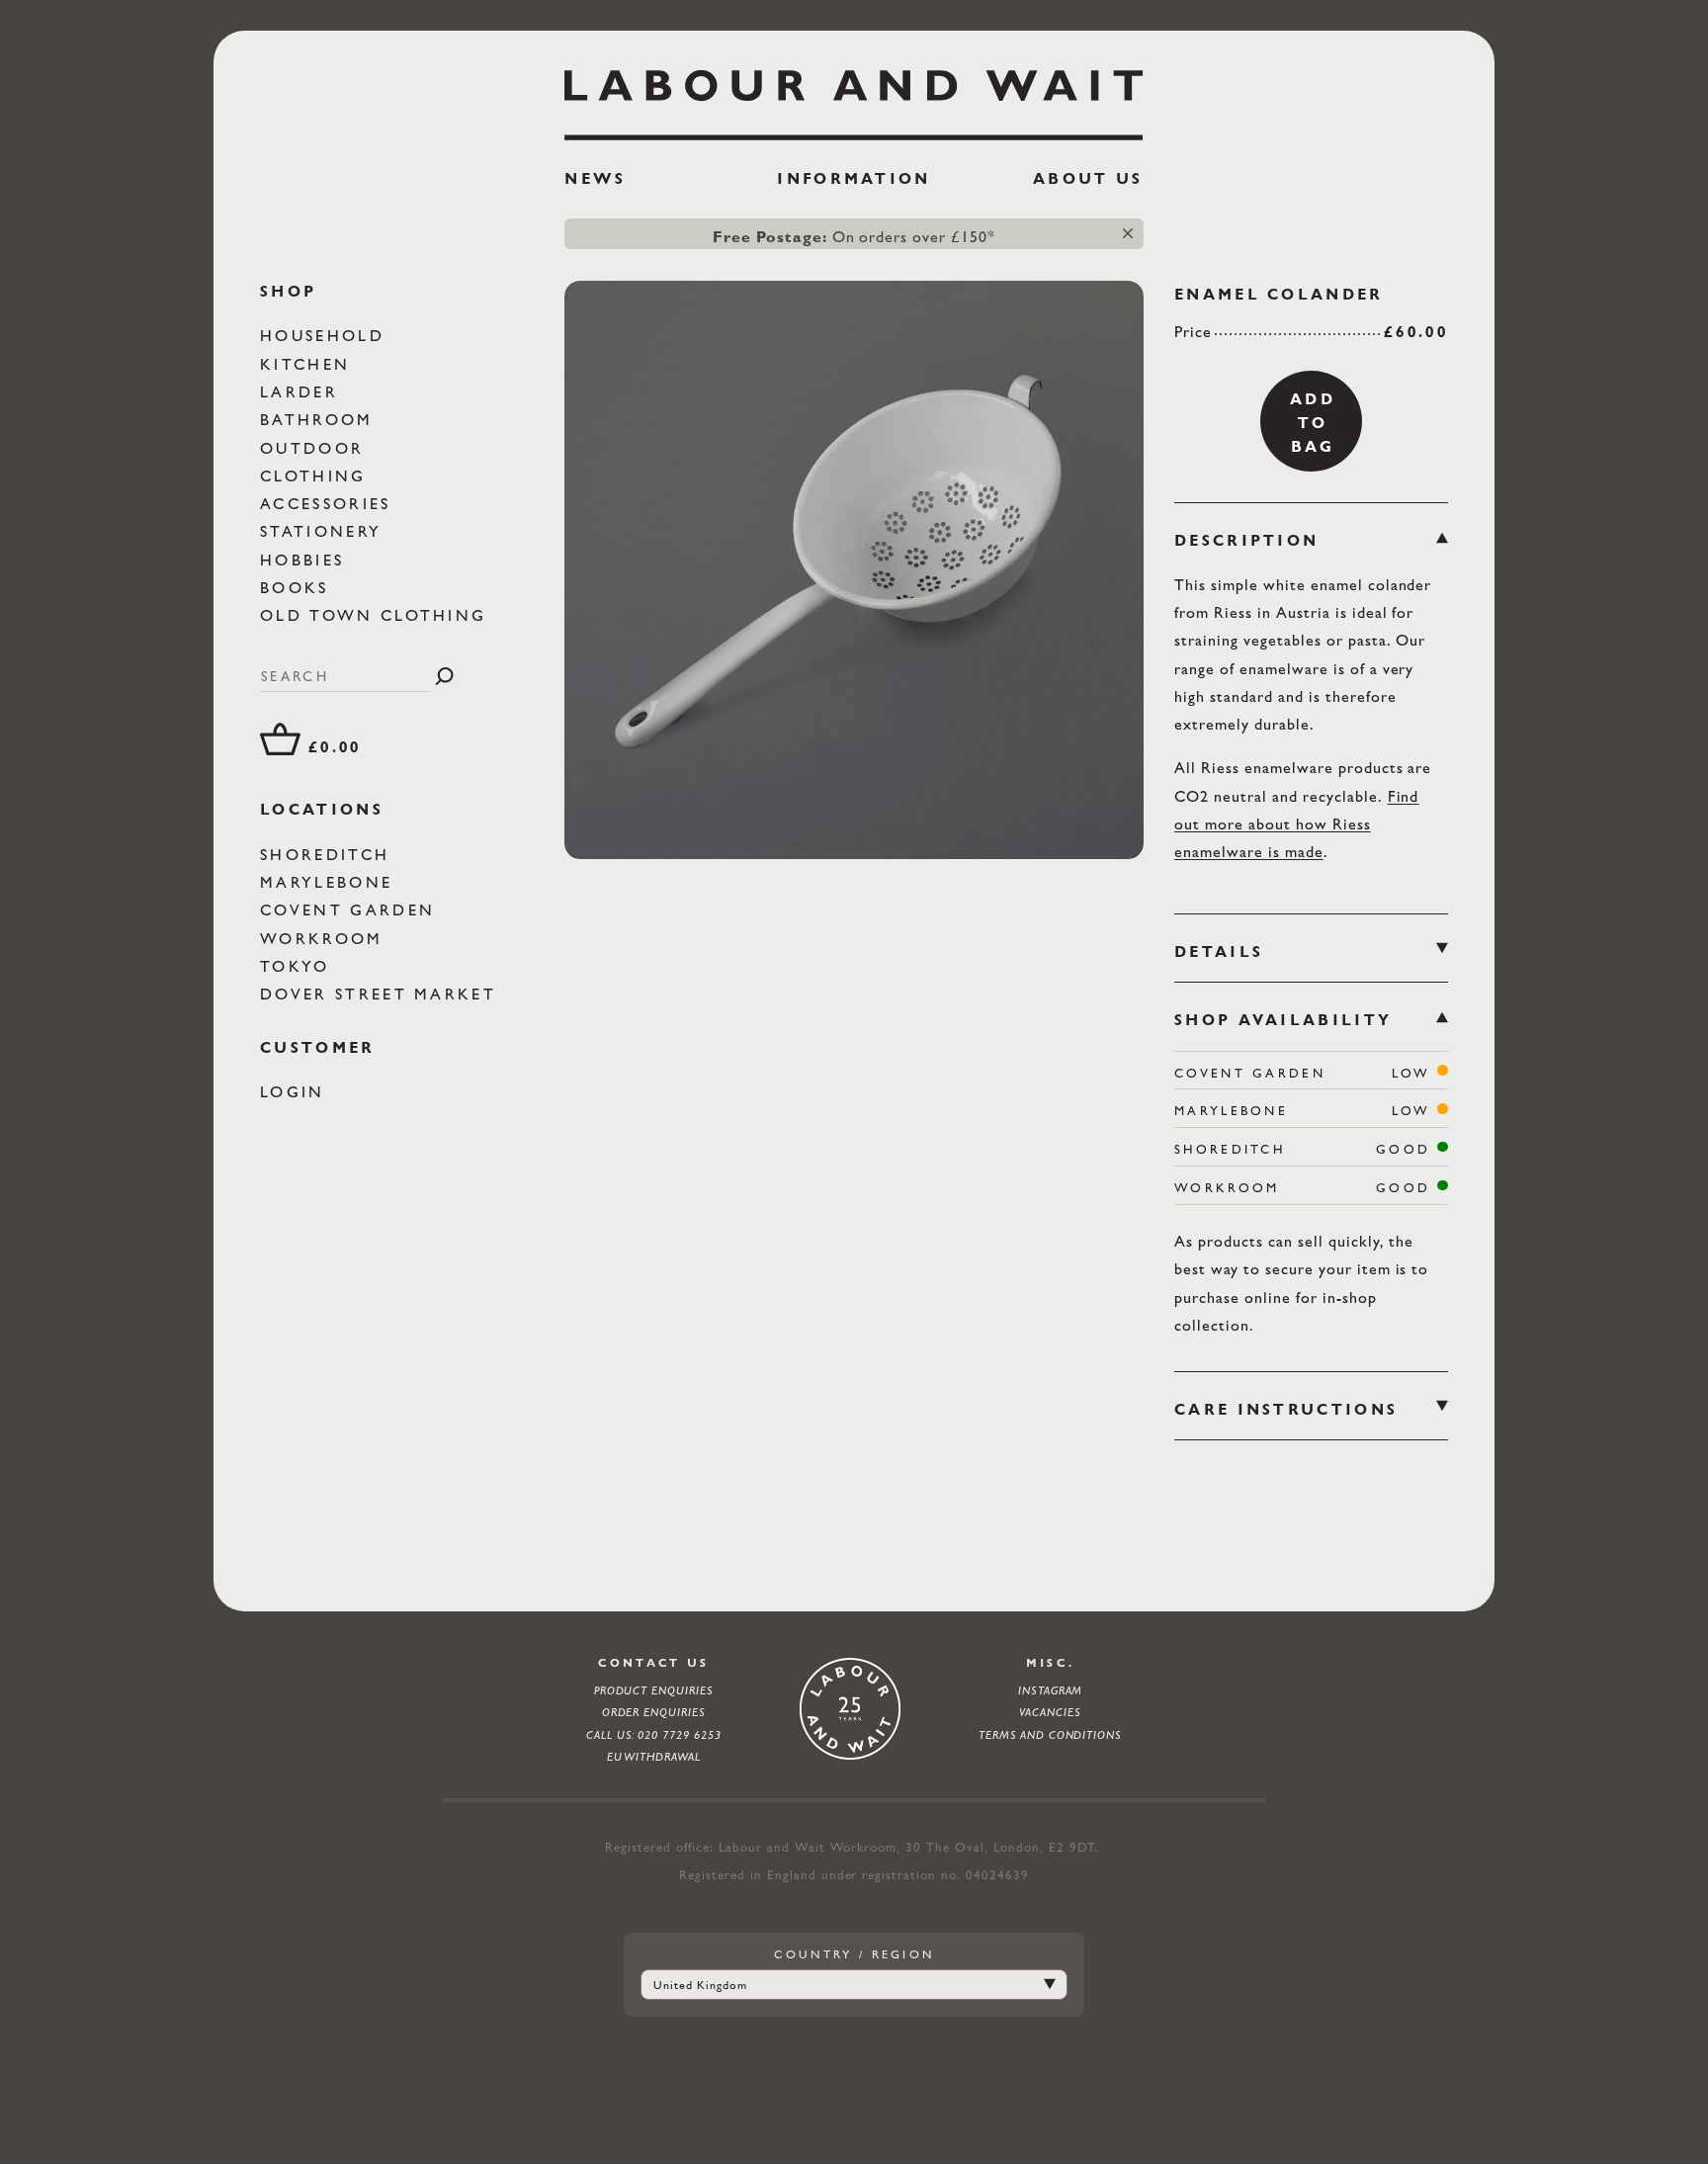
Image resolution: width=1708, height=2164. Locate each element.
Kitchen (308, 363)
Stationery (324, 531)
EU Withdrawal (654, 1757)
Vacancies (1050, 1712)
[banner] (854, 136)
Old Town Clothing (377, 615)
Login (296, 1092)
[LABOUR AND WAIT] (854, 97)
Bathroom (320, 420)
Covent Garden (351, 910)
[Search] (444, 676)
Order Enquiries (654, 1712)
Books (298, 588)
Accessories (329, 504)
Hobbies (305, 560)
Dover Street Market (382, 994)
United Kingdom (700, 1985)
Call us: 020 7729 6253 (654, 1735)
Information (854, 178)
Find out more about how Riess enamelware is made (1296, 824)
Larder (302, 392)
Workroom (325, 938)
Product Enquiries (654, 1690)
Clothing (317, 476)
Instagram (1051, 1690)
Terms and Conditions (1051, 1735)
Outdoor (315, 447)
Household (326, 336)
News (595, 178)
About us (1088, 178)
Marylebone (330, 882)
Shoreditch (328, 854)
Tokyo (299, 966)
